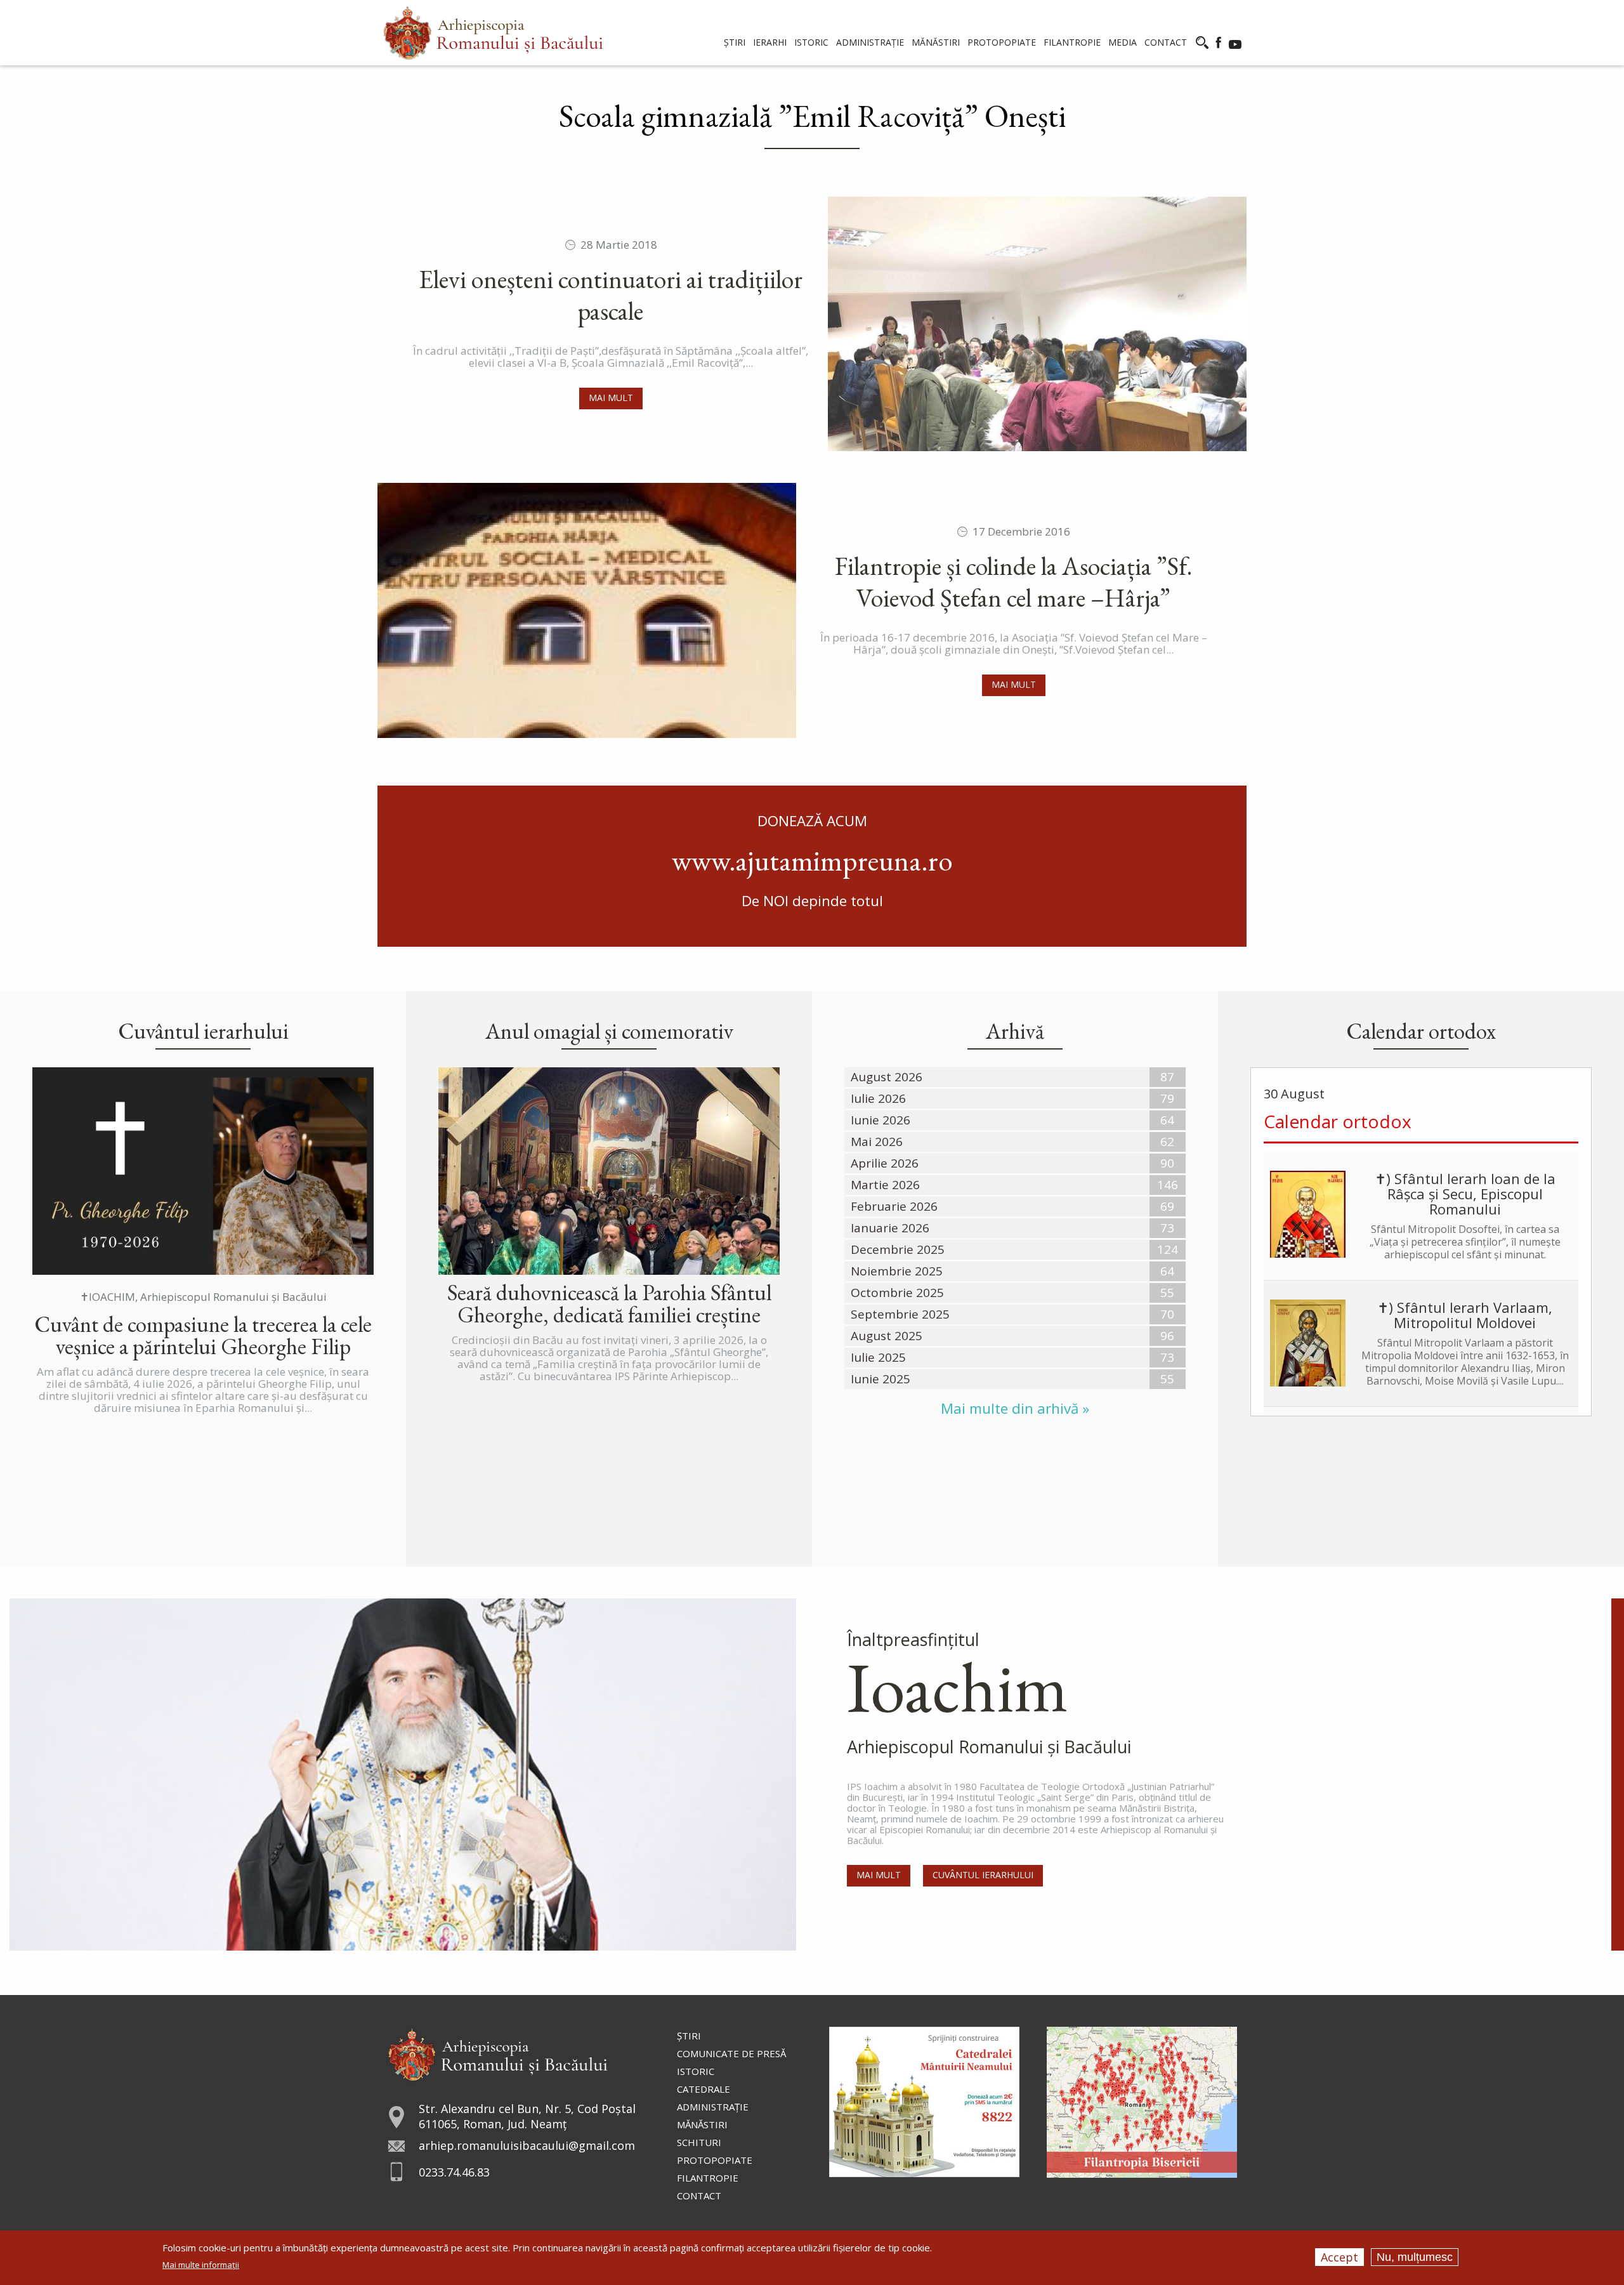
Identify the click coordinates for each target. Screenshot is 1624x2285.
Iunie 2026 (881, 1120)
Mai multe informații (201, 2265)
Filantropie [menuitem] (1072, 42)
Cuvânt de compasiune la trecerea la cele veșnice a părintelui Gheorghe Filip (203, 1335)
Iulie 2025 (878, 1357)
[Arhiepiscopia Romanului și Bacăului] (498, 2052)
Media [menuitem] (1123, 42)
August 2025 (887, 1336)
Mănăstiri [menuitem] (936, 42)
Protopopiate (715, 2160)
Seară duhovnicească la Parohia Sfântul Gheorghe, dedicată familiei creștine (609, 1303)
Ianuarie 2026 (890, 1228)
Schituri (699, 2142)
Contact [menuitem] (1166, 42)
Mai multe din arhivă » (1015, 1408)
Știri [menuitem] (735, 42)
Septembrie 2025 (900, 1314)
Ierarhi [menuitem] (770, 42)
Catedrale (704, 2089)
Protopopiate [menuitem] (1002, 42)
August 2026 (887, 1077)
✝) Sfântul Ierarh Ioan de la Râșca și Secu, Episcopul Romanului (1465, 1194)
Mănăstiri (702, 2124)
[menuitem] (493, 33)
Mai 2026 (877, 1142)
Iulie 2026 (878, 1098)
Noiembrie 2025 (897, 1271)
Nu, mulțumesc (1415, 2257)
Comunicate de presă (731, 2053)
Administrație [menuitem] (870, 42)
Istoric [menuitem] (811, 42)
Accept (1339, 2257)
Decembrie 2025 (898, 1249)
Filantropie (708, 2178)
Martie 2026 (885, 1185)
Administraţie (713, 2107)
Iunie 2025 (881, 1379)
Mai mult (611, 398)
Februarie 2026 (894, 1206)
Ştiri (689, 2036)
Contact (699, 2196)
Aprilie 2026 (885, 1163)
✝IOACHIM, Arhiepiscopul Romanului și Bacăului (203, 1297)
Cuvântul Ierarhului (983, 1875)
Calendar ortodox (1338, 1121)
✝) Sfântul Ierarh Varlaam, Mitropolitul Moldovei (1465, 1315)
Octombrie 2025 (897, 1293)
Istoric (696, 2071)
